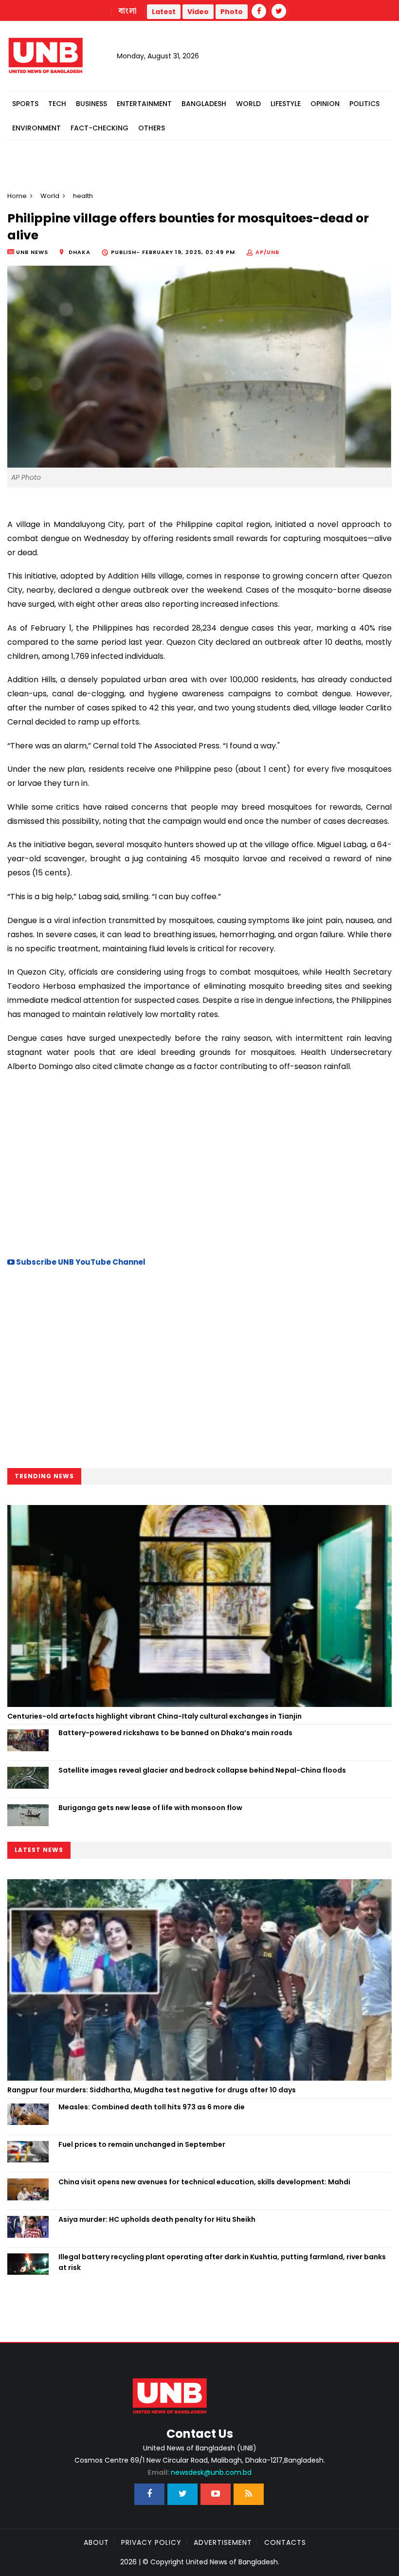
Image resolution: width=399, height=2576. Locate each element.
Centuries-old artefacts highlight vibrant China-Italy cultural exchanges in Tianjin (154, 1716)
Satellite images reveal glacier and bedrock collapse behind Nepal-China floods (202, 1770)
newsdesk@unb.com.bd (199, 2472)
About (96, 2542)
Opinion (325, 104)
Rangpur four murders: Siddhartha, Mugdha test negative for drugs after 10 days (152, 2090)
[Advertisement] (199, 1163)
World (248, 104)
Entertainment (144, 104)
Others (152, 128)
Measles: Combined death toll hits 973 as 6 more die (152, 2107)
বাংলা (128, 11)
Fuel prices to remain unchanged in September (142, 2144)
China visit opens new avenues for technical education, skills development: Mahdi (204, 2182)
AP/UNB (267, 252)
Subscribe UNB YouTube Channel (80, 1262)
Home (17, 196)
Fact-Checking (100, 128)
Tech (57, 104)
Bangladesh (204, 104)
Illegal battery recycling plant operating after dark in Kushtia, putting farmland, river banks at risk (222, 2262)
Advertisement (223, 2542)
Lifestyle (286, 104)
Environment (36, 128)
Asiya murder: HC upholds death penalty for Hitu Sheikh (157, 2219)
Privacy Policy (151, 2542)
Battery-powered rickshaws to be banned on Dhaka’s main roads (175, 1733)
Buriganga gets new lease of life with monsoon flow (150, 1808)
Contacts (285, 2542)
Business (91, 104)
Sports (25, 104)
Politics (364, 104)
